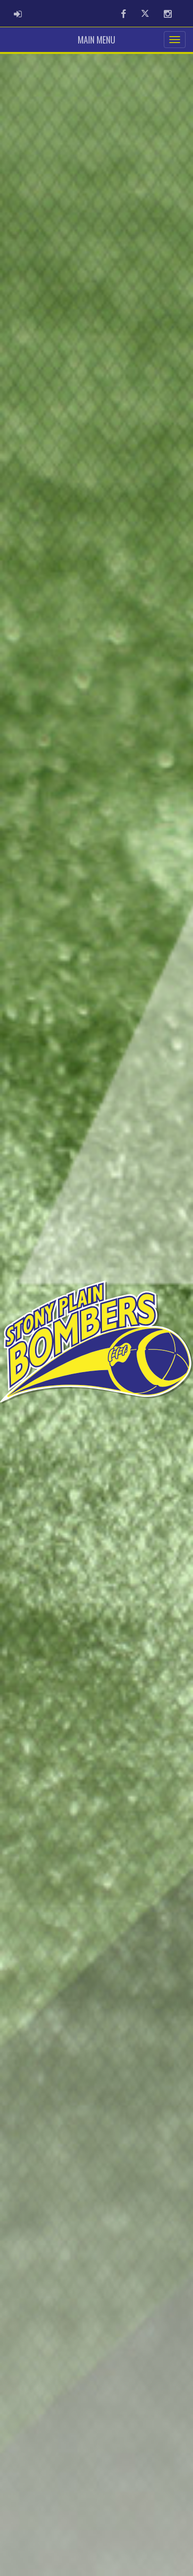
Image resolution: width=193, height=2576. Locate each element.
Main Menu (96, 40)
